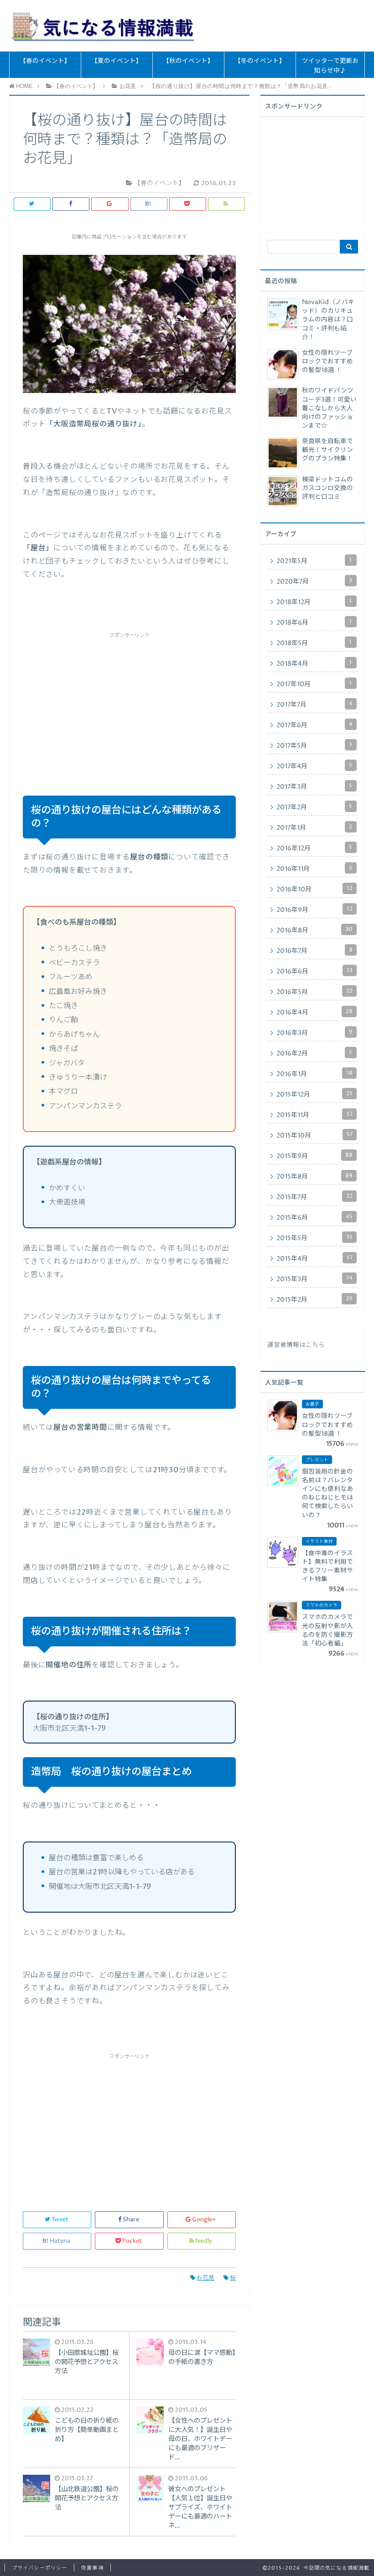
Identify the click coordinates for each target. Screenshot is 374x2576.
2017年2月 (314, 807)
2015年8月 (314, 1176)
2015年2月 (314, 1299)
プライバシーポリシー (39, 2568)
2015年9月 (314, 1156)
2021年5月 (314, 561)
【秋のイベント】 (188, 61)
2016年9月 (314, 910)
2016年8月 (314, 930)
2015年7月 (314, 1197)
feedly (204, 2241)
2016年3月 (314, 1033)
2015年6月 (314, 1217)
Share (131, 2220)
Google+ (204, 2220)
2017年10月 (314, 684)
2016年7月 (314, 951)
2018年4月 (314, 663)
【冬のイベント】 (260, 61)
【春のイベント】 (45, 61)
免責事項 (92, 2568)
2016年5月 (314, 992)
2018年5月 (314, 643)
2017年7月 (314, 704)
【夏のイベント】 (117, 61)
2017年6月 (314, 725)
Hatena (60, 2241)
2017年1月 (314, 828)
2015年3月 (314, 1279)
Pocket (132, 2241)
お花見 (205, 2278)
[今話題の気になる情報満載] (103, 26)
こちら (315, 1345)
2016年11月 (314, 869)
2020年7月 (314, 581)
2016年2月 (314, 1053)
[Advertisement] (129, 703)
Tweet (60, 2220)
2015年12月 (314, 1094)
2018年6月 (314, 622)
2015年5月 (314, 1238)
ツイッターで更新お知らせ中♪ (330, 66)
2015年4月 (314, 1258)
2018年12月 (314, 602)
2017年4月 (314, 766)
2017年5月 (314, 745)
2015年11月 (314, 1115)
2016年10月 (314, 889)
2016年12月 (314, 848)
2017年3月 (314, 786)
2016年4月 (314, 1012)
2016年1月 (314, 1074)
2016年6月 (314, 971)
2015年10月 (314, 1135)
